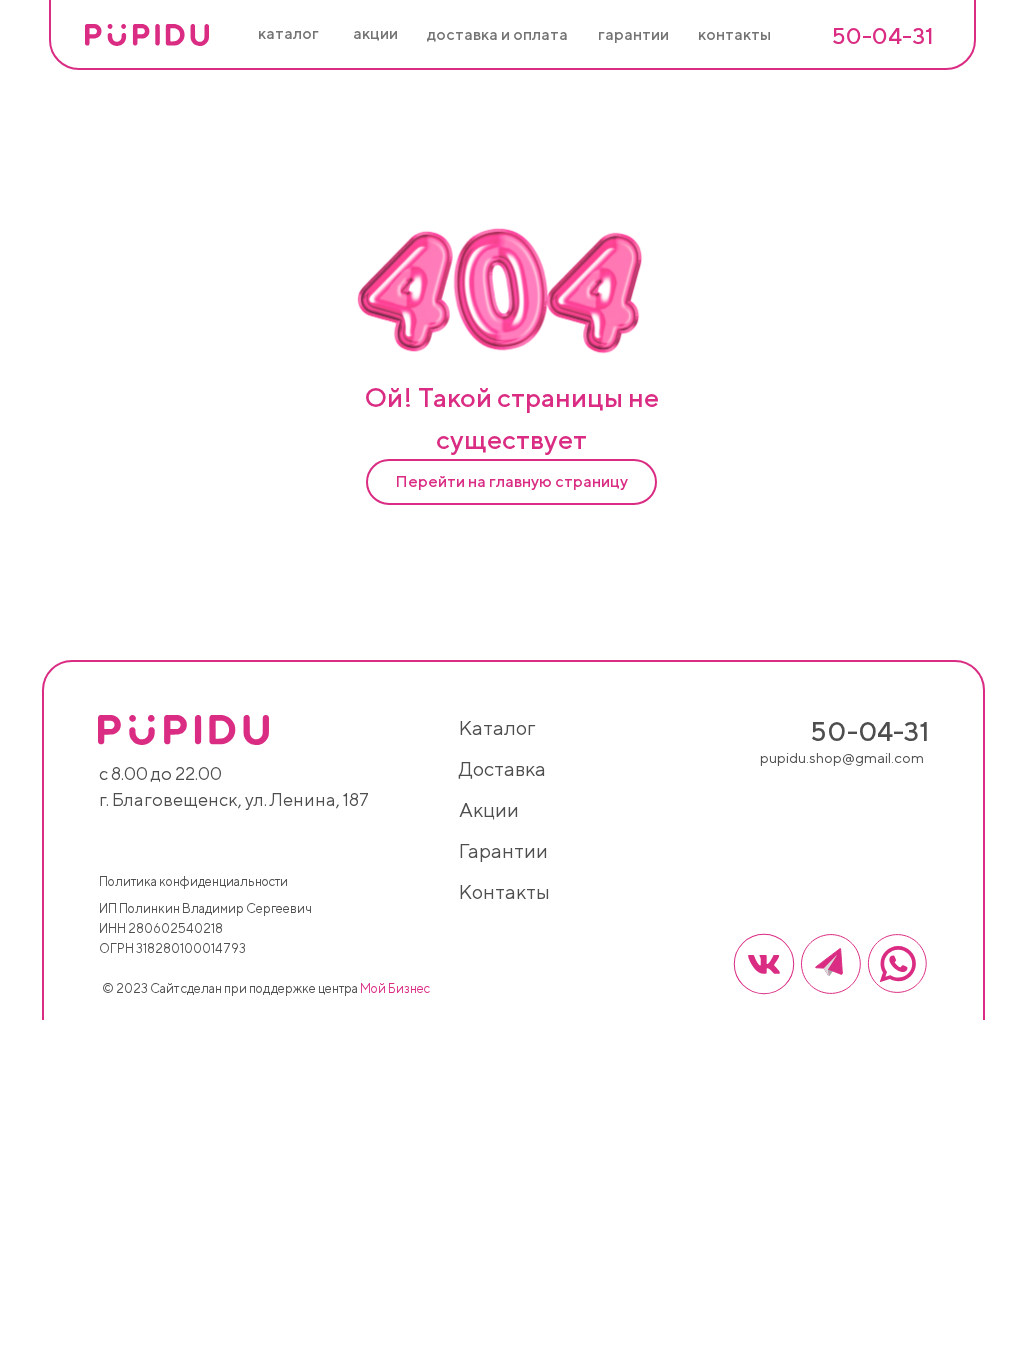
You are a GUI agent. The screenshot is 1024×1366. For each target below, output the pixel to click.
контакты (504, 891)
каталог (497, 727)
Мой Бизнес (395, 988)
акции (489, 809)
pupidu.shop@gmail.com (842, 757)
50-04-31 (882, 35)
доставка (502, 768)
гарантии (503, 850)
